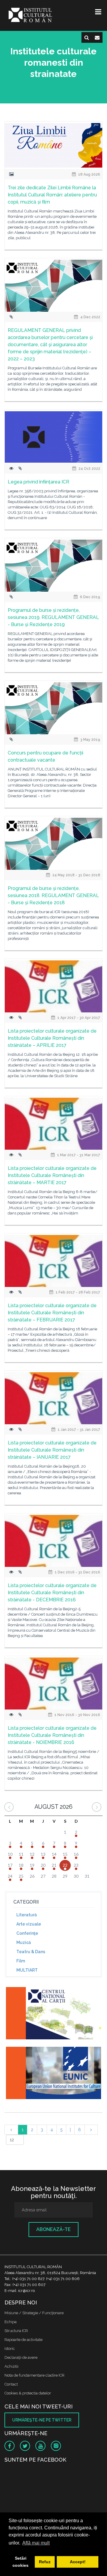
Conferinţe (27, 1933)
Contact (11, 2384)
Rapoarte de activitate (23, 2340)
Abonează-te (53, 2229)
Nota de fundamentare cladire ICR (34, 2375)
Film (21, 1961)
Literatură (27, 1915)
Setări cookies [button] (21, 2562)
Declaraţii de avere (21, 2357)
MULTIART (27, 1970)
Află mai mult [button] (36, 2543)
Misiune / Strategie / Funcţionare (34, 2313)
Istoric (10, 2349)
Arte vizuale (29, 1924)
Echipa (11, 2322)
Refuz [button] (45, 2562)
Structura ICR (16, 2331)
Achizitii (11, 2366)
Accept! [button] (78, 2562)
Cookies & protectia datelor (28, 2393)
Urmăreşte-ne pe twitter (42, 2420)
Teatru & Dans (31, 1952)
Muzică (24, 1942)
